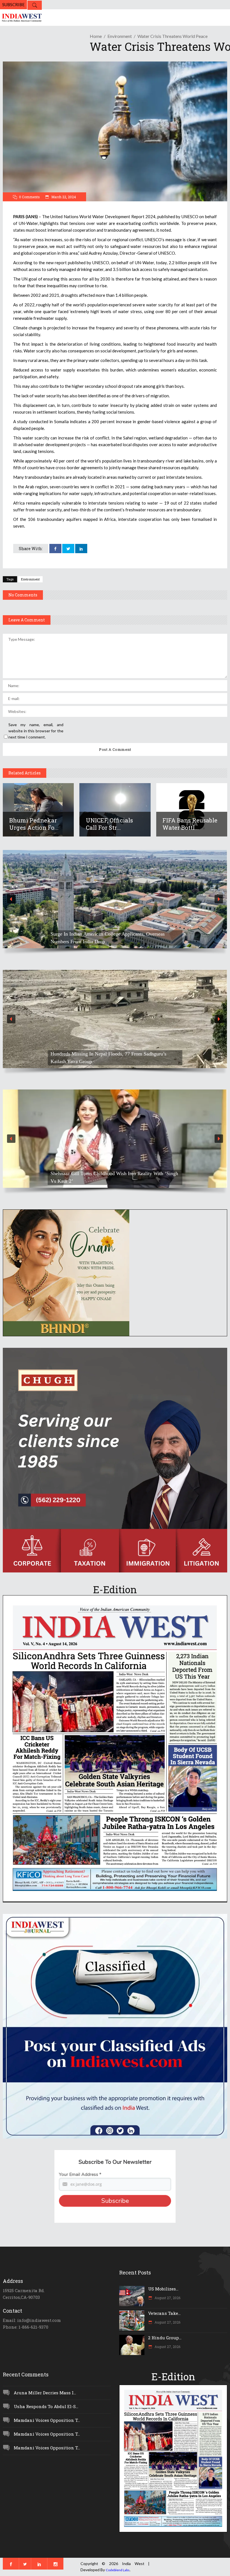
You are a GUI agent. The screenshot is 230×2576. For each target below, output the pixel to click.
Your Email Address (80, 2174)
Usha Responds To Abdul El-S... (46, 2406)
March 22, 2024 (63, 197)
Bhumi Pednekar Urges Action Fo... (34, 824)
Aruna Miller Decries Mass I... (45, 2393)
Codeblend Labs (118, 2570)
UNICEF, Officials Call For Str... (109, 824)
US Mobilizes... (163, 2289)
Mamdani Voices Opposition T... (47, 2420)
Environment (120, 36)
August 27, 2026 (167, 2298)
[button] (115, 899)
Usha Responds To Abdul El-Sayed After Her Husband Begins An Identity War (114, 938)
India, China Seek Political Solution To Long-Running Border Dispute (114, 1058)
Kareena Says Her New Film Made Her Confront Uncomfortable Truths (101, 1177)
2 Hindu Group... (165, 2338)
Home (96, 36)
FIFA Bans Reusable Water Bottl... (190, 824)
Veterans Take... (164, 2313)
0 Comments (29, 197)
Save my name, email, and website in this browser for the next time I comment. (36, 731)
